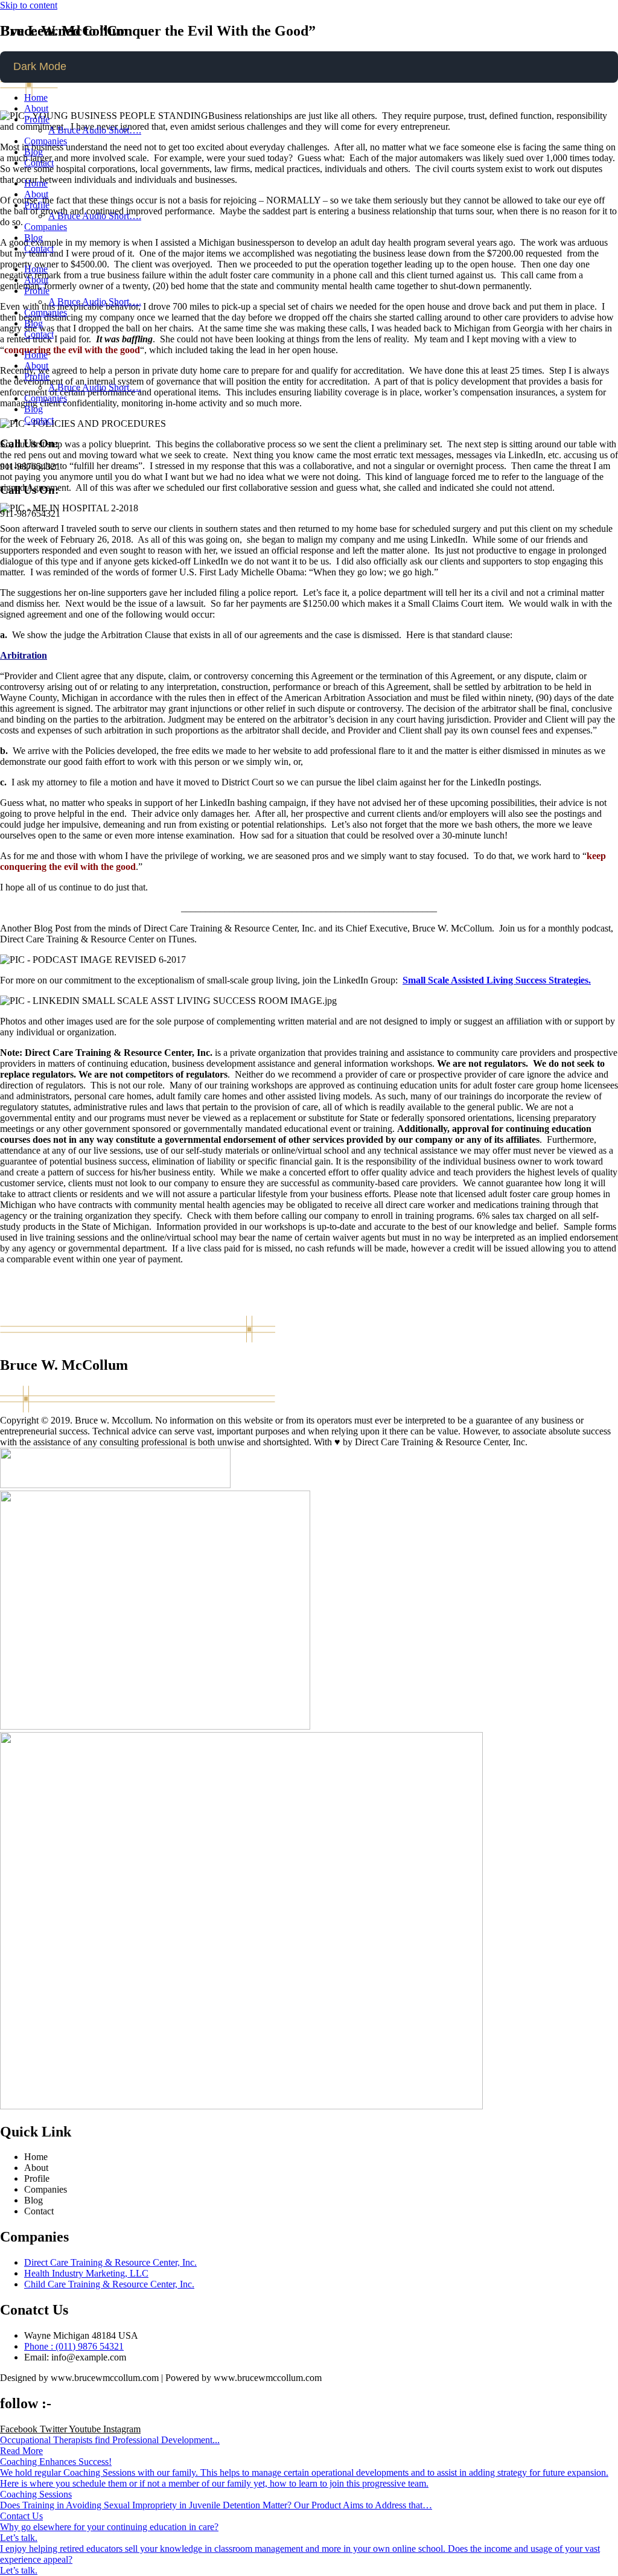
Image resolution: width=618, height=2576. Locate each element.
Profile (37, 119)
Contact (39, 163)
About (36, 108)
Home (36, 97)
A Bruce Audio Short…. (95, 130)
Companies (46, 141)
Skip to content (29, 5)
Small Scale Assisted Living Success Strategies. (497, 980)
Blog (33, 152)
